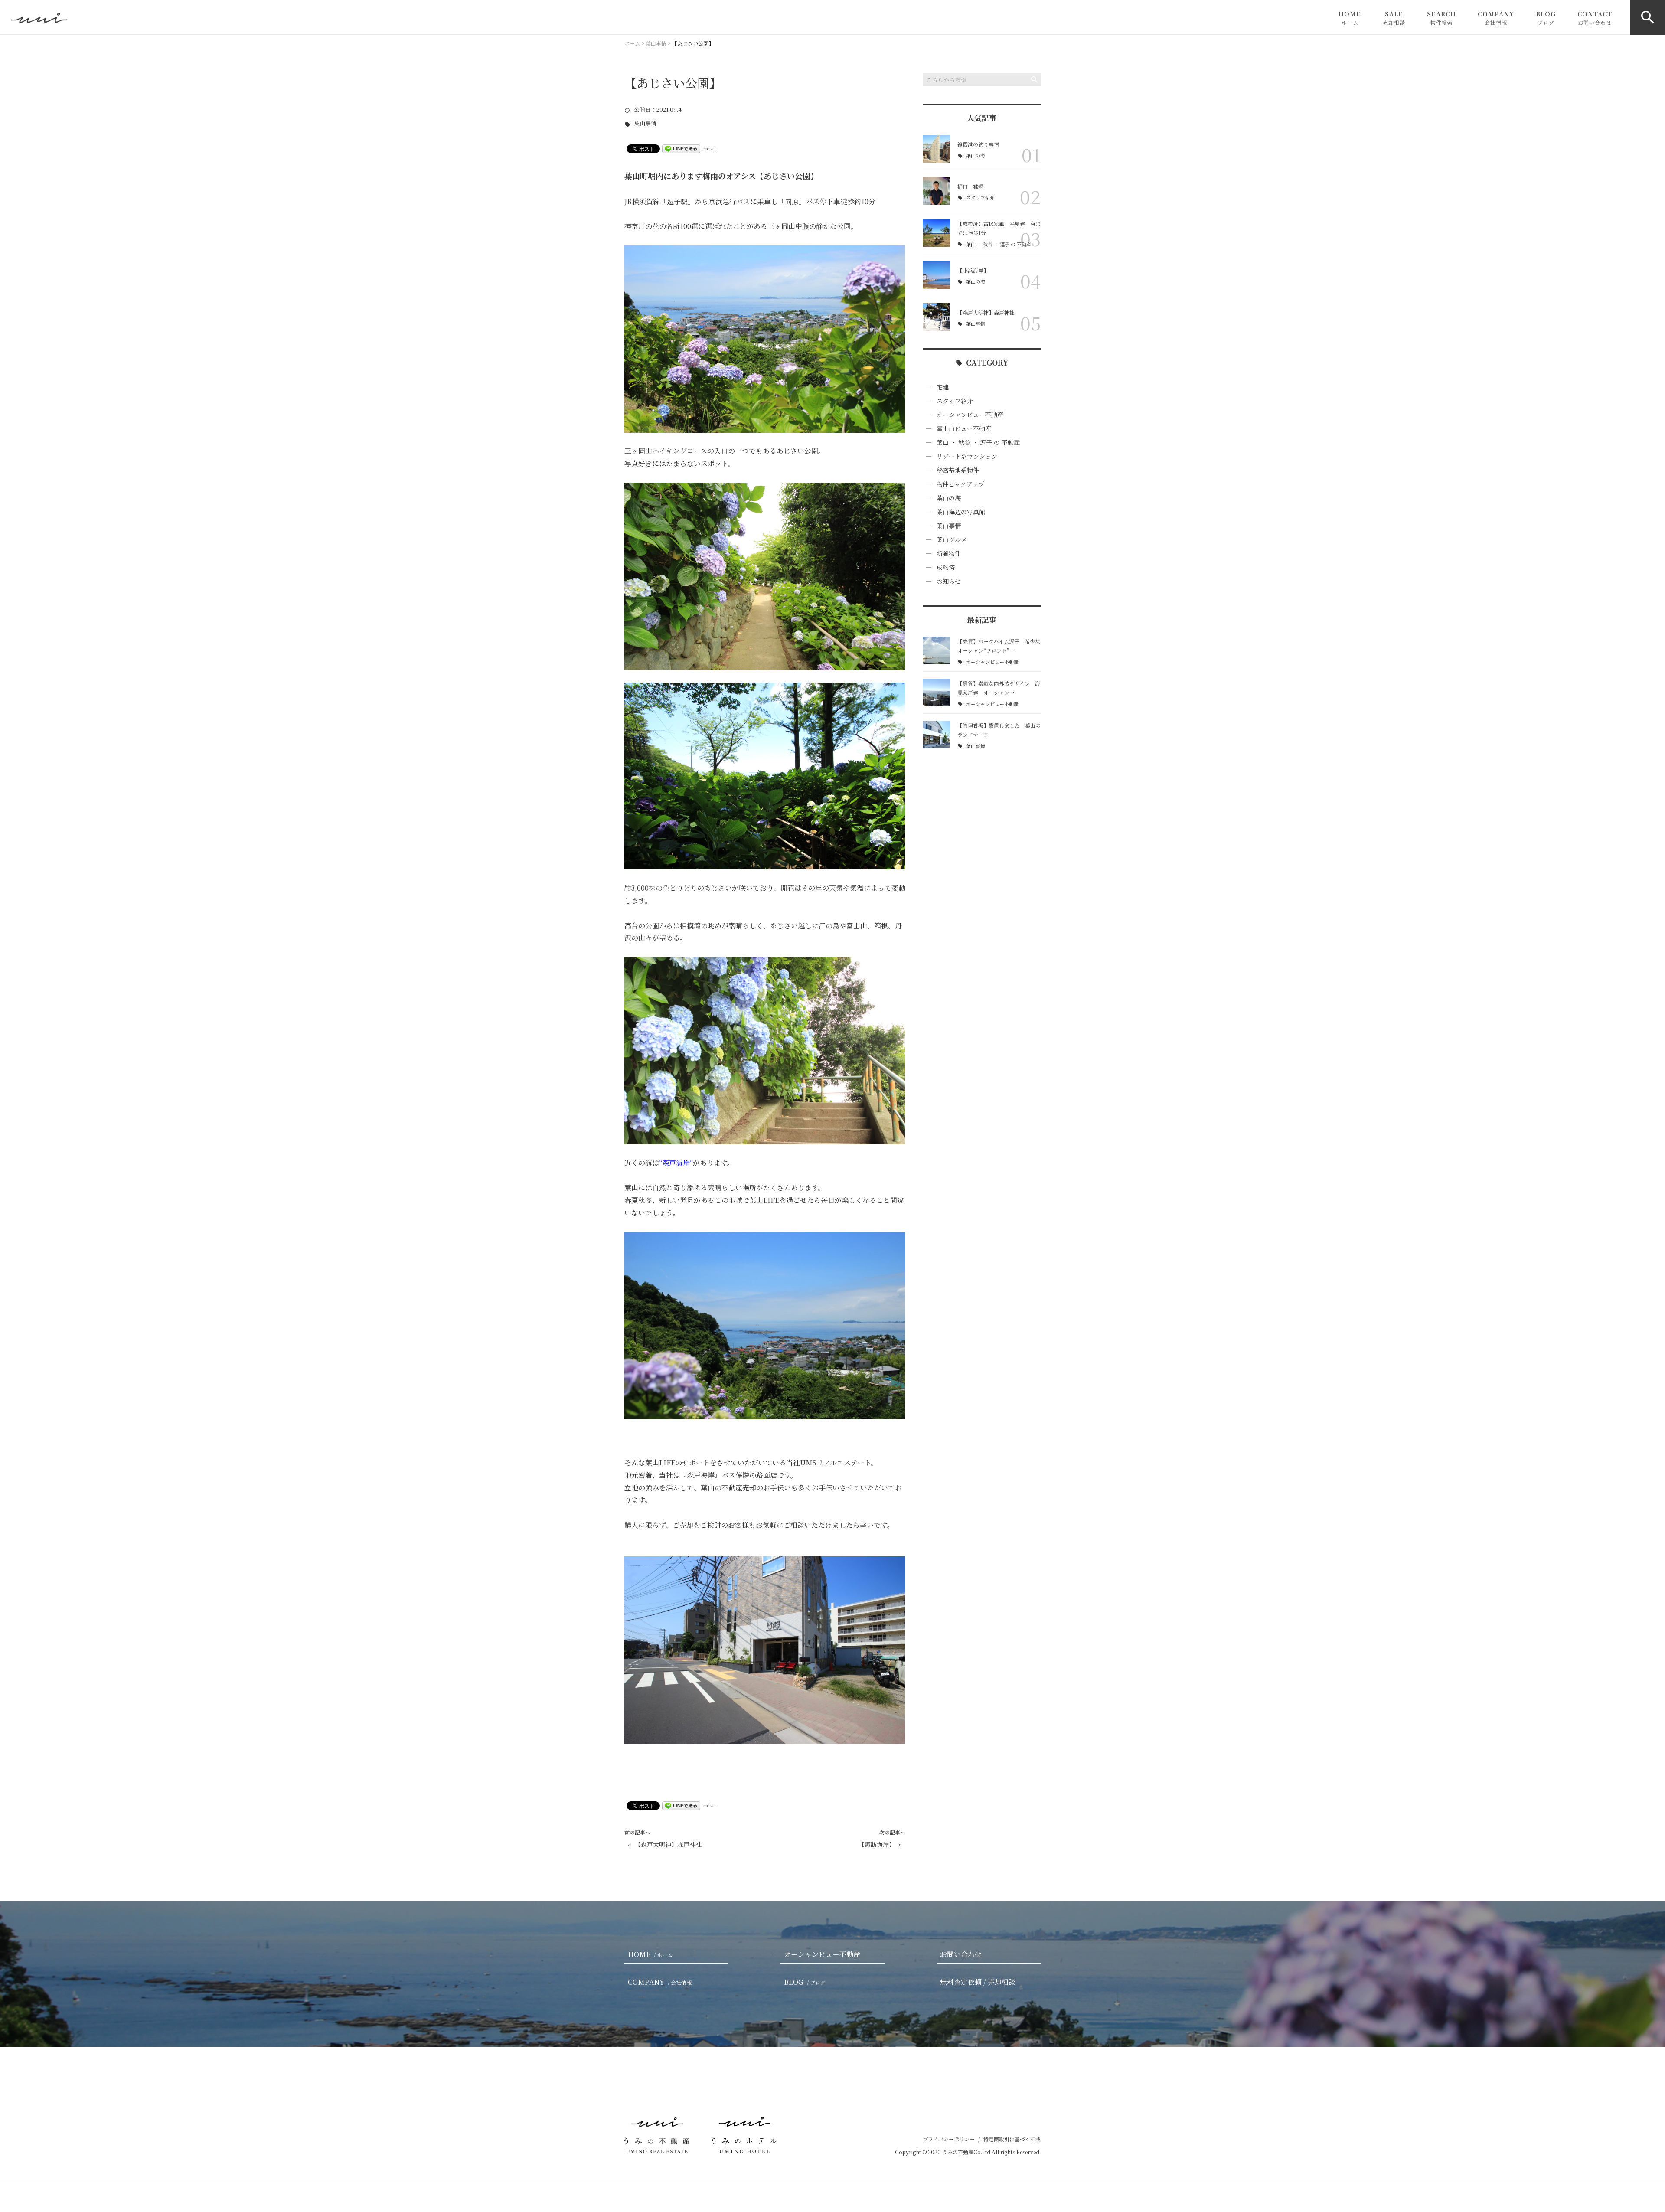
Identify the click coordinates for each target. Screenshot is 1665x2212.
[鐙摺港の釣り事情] (937, 149)
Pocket (709, 148)
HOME (1350, 18)
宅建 (943, 387)
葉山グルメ (952, 539)
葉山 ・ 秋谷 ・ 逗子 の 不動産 (999, 244)
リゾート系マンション (967, 456)
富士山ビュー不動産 (964, 428)
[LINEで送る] (681, 148)
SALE (1394, 18)
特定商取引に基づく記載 (1012, 2139)
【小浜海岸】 (973, 270)
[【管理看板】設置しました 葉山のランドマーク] (937, 735)
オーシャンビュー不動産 (970, 415)
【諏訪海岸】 (877, 1844)
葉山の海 (976, 155)
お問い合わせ (961, 1954)
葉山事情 (645, 123)
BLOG (1546, 18)
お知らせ (949, 581)
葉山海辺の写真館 (961, 512)
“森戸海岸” (676, 1163)
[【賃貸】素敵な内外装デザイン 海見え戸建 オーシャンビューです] (937, 693)
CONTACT (1595, 18)
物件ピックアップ (960, 484)
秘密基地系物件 (958, 470)
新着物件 (949, 553)
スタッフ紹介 (980, 198)
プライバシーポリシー (949, 2139)
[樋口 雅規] (937, 191)
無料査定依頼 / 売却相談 (978, 1982)
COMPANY (1496, 18)
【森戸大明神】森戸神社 (668, 1844)
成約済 (946, 567)
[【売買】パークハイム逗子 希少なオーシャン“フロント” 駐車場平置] (937, 650)
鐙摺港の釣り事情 (978, 144)
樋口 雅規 (970, 186)
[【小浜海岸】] (937, 275)
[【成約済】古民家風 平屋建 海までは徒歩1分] (937, 233)
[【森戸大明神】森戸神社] (937, 317)
